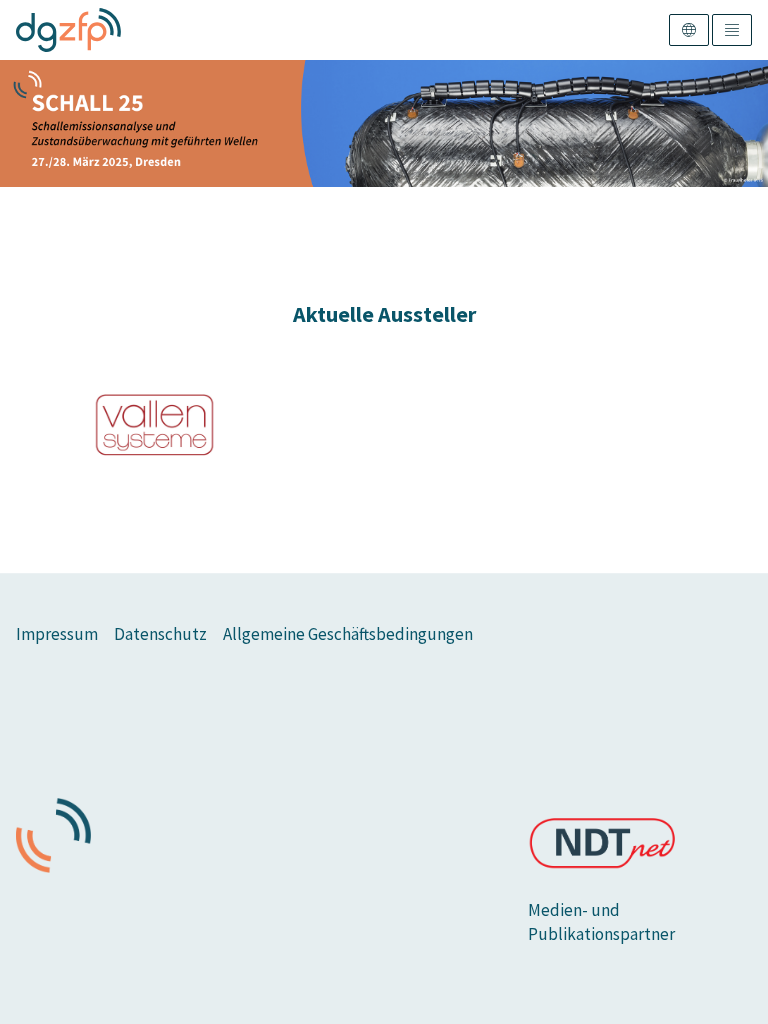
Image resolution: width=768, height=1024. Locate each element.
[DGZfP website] (68, 30)
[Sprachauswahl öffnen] (689, 30)
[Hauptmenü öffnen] (732, 30)
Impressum (57, 634)
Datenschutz (160, 634)
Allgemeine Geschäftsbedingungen (348, 634)
